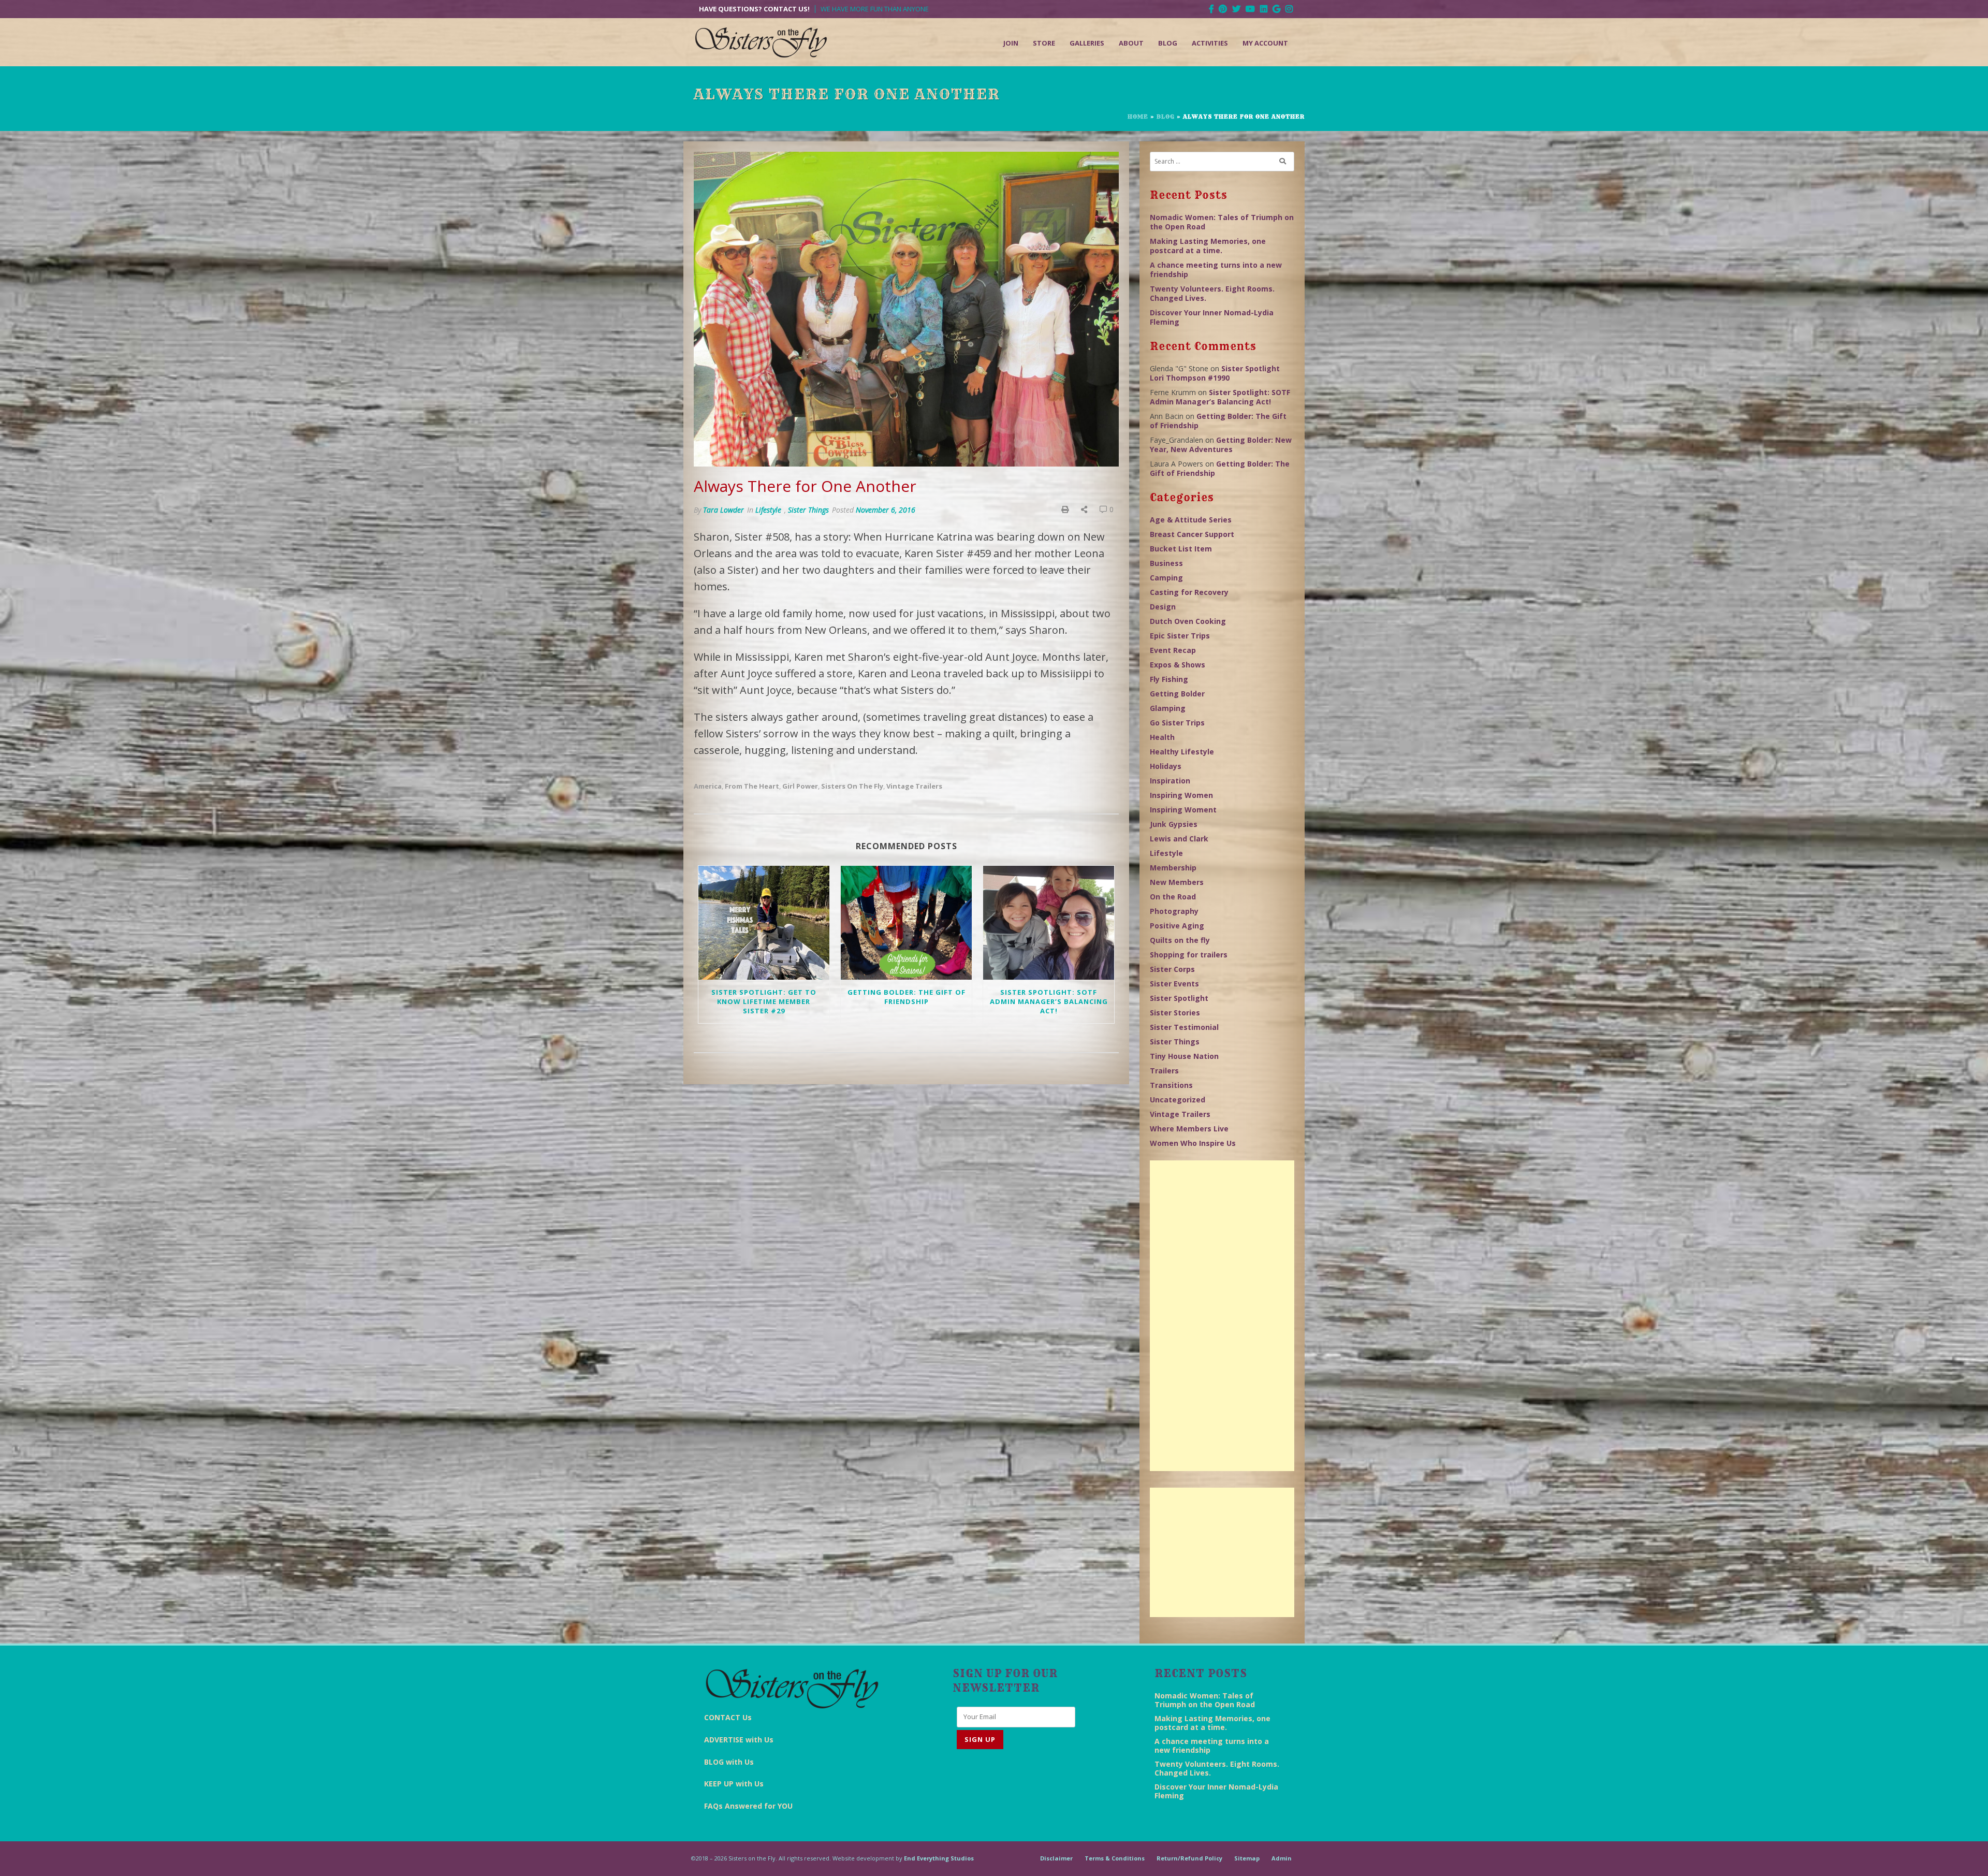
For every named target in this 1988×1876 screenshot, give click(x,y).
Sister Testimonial (1184, 1027)
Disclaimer (1056, 1858)
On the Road (1173, 897)
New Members (1177, 882)
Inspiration (1170, 781)
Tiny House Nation (1184, 1056)
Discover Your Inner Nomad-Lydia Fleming (1212, 317)
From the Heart (752, 786)
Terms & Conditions (1115, 1858)
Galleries (1087, 43)
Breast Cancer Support (1192, 534)
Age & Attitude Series (1191, 520)
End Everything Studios (939, 1858)
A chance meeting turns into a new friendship (1216, 270)
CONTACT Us (728, 1717)
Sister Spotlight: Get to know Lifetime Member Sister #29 (764, 1001)
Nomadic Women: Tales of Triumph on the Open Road (1222, 222)
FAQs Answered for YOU (748, 1806)
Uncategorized (1178, 1100)
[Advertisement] (1222, 1316)
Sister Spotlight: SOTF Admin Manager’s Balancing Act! (1049, 1001)
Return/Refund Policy (1189, 1858)
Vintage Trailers (914, 786)
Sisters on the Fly (852, 786)
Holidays (1166, 766)
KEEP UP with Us (734, 1784)
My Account (1265, 43)
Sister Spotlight (1179, 998)
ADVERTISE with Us (739, 1740)
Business (1166, 563)
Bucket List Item (1181, 549)
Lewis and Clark (1179, 839)
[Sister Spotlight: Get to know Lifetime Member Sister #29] (764, 923)
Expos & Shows (1178, 665)
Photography (1174, 911)
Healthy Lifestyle (1182, 752)
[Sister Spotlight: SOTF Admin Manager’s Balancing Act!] (1049, 923)
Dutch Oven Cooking (1188, 621)
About (1131, 43)
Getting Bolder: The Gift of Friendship (907, 997)
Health (1162, 737)
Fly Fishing (1169, 679)
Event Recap (1173, 650)
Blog (1168, 43)
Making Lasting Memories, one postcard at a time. (1208, 246)
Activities (1210, 43)
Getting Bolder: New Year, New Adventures (1221, 445)
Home (1138, 117)
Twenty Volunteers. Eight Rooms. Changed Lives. (1212, 293)
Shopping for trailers (1189, 955)
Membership (1173, 868)
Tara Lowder (723, 510)
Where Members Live (1189, 1129)
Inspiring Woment (1183, 810)
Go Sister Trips (1177, 723)
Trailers (1164, 1071)
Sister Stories (1175, 1013)
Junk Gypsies (1174, 824)
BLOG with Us (729, 1762)
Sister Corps (1172, 969)
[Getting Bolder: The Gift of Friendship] (906, 923)
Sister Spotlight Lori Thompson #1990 (1215, 373)
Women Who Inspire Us (1193, 1143)
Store (1044, 43)
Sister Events (1174, 984)
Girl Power (800, 786)
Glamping (1168, 708)
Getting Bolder (1177, 694)
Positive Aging (1177, 926)
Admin (1282, 1858)
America (708, 786)
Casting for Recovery (1189, 592)
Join (1011, 43)
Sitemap (1247, 1858)
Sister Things (808, 510)
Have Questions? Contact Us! (754, 9)
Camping (1166, 578)
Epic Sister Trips (1180, 636)
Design (1163, 607)
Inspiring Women (1181, 795)
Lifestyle (768, 510)
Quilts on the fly (1180, 940)
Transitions (1171, 1085)
